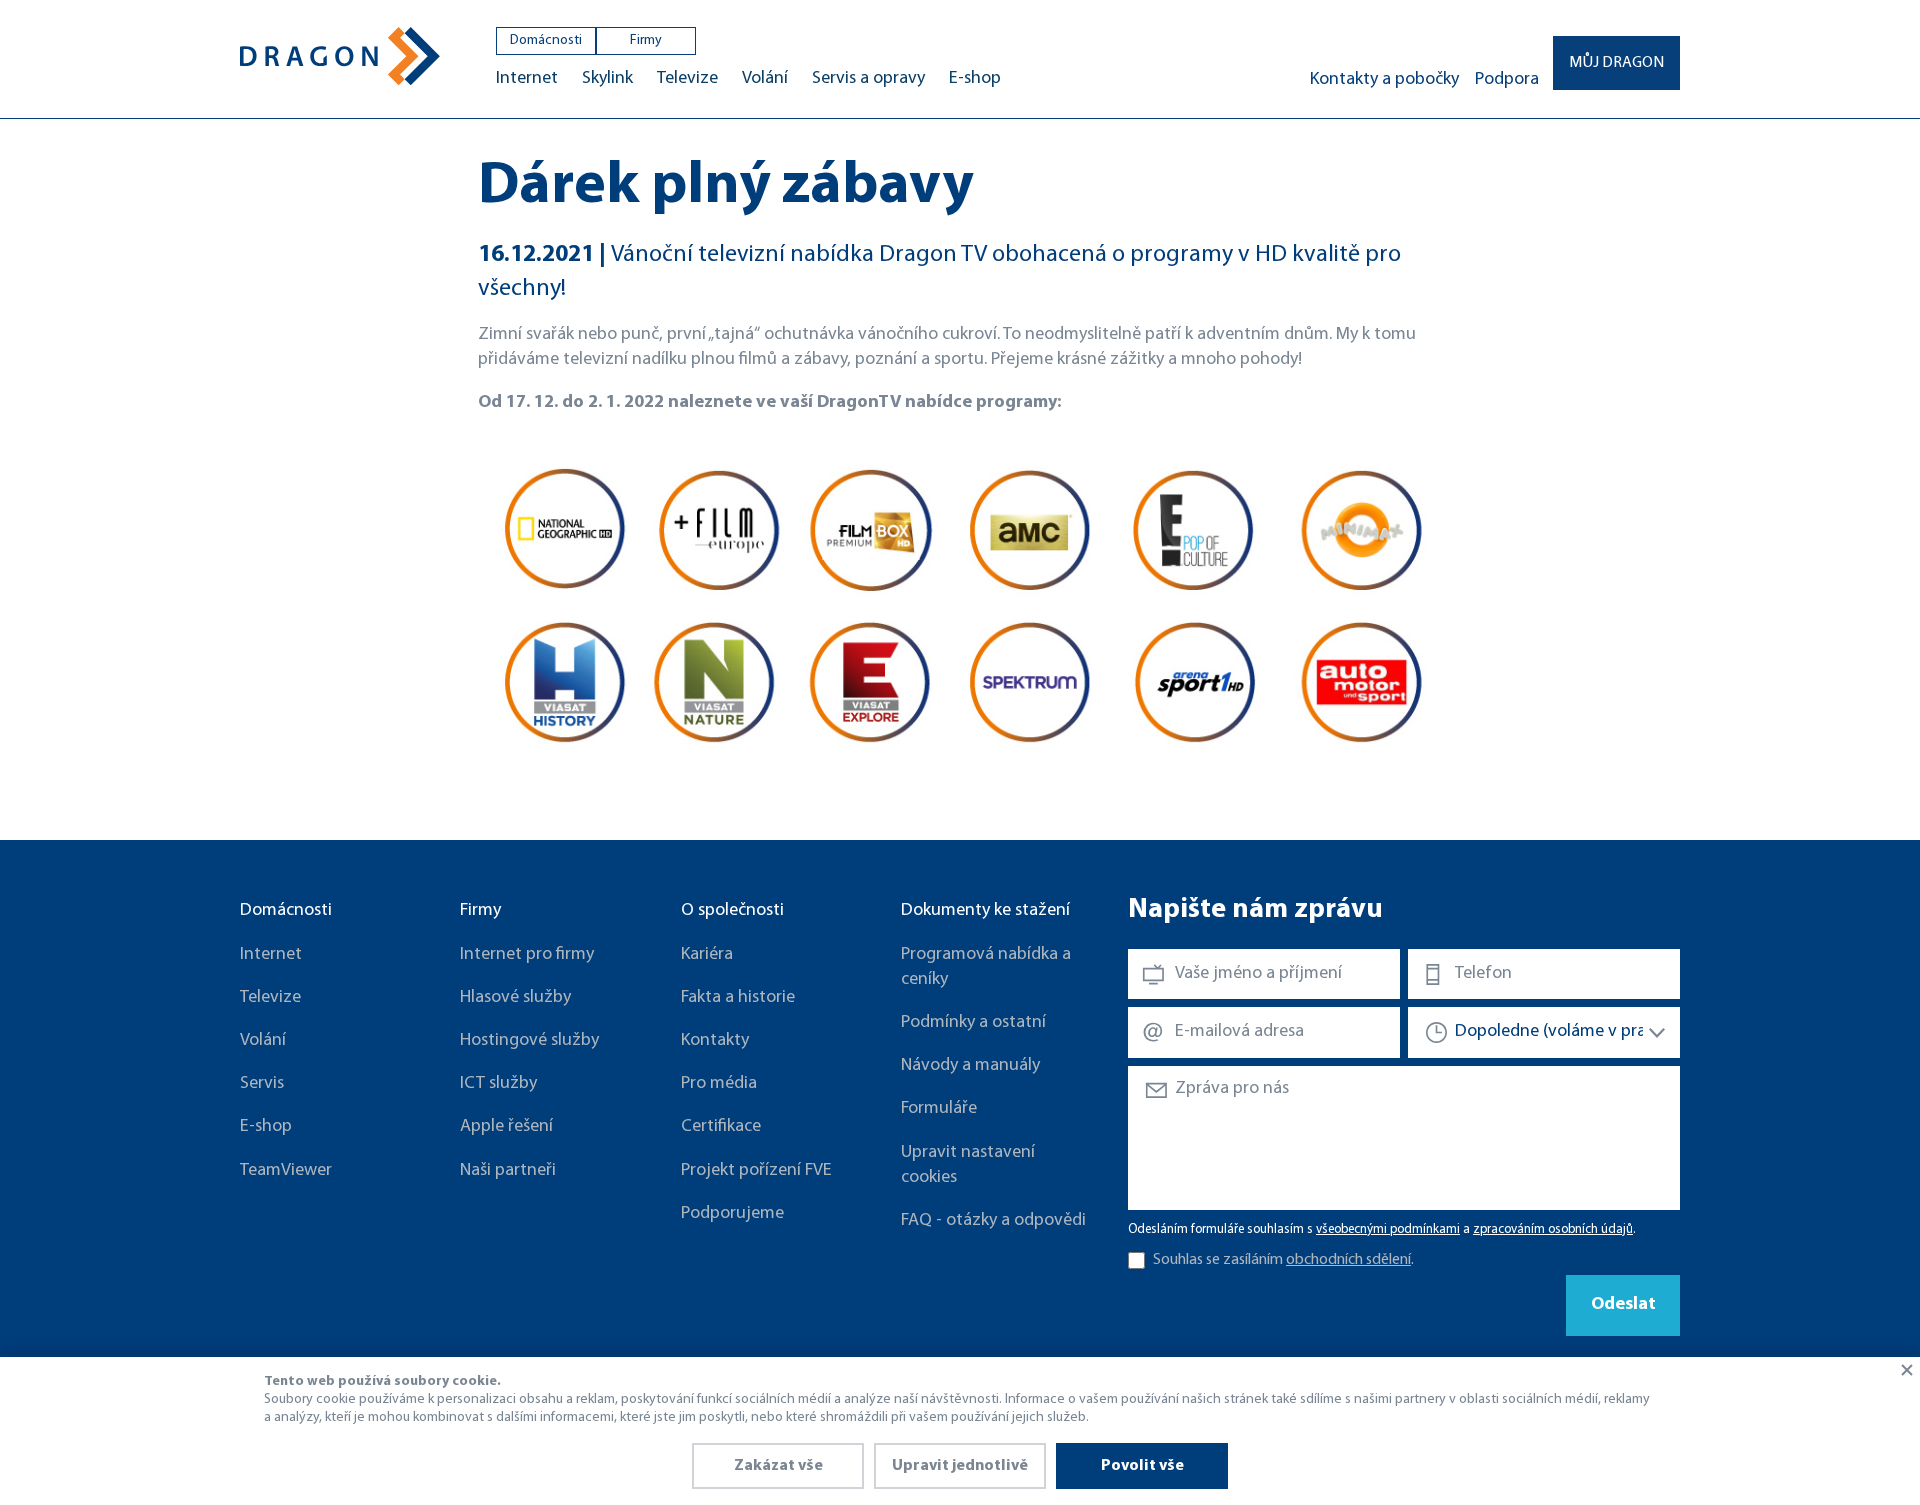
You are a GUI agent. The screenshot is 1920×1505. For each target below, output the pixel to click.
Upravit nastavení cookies (968, 1165)
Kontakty (715, 1041)
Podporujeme (732, 1214)
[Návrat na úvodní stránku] (340, 56)
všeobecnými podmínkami (1388, 1229)
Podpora (1507, 80)
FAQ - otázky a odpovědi (993, 1221)
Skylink (607, 79)
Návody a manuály (970, 1066)
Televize (687, 79)
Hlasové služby (515, 998)
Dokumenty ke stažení (985, 911)
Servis (262, 1084)
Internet (527, 79)
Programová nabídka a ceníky (986, 967)
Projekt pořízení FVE (756, 1171)
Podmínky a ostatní (973, 1023)
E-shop (975, 79)
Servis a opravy (868, 79)
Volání (765, 79)
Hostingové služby (529, 1041)
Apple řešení (506, 1127)
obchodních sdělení (1348, 1260)
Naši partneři (508, 1171)
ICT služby (498, 1084)
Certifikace (721, 1127)
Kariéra (707, 955)
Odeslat (1623, 1305)
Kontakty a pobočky (1384, 80)
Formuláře (939, 1109)
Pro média (719, 1084)
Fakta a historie (738, 998)
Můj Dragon (1616, 63)
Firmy (646, 40)
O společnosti (732, 911)
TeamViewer (286, 1171)
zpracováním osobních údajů (1553, 1229)
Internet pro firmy (527, 955)
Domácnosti (546, 40)
